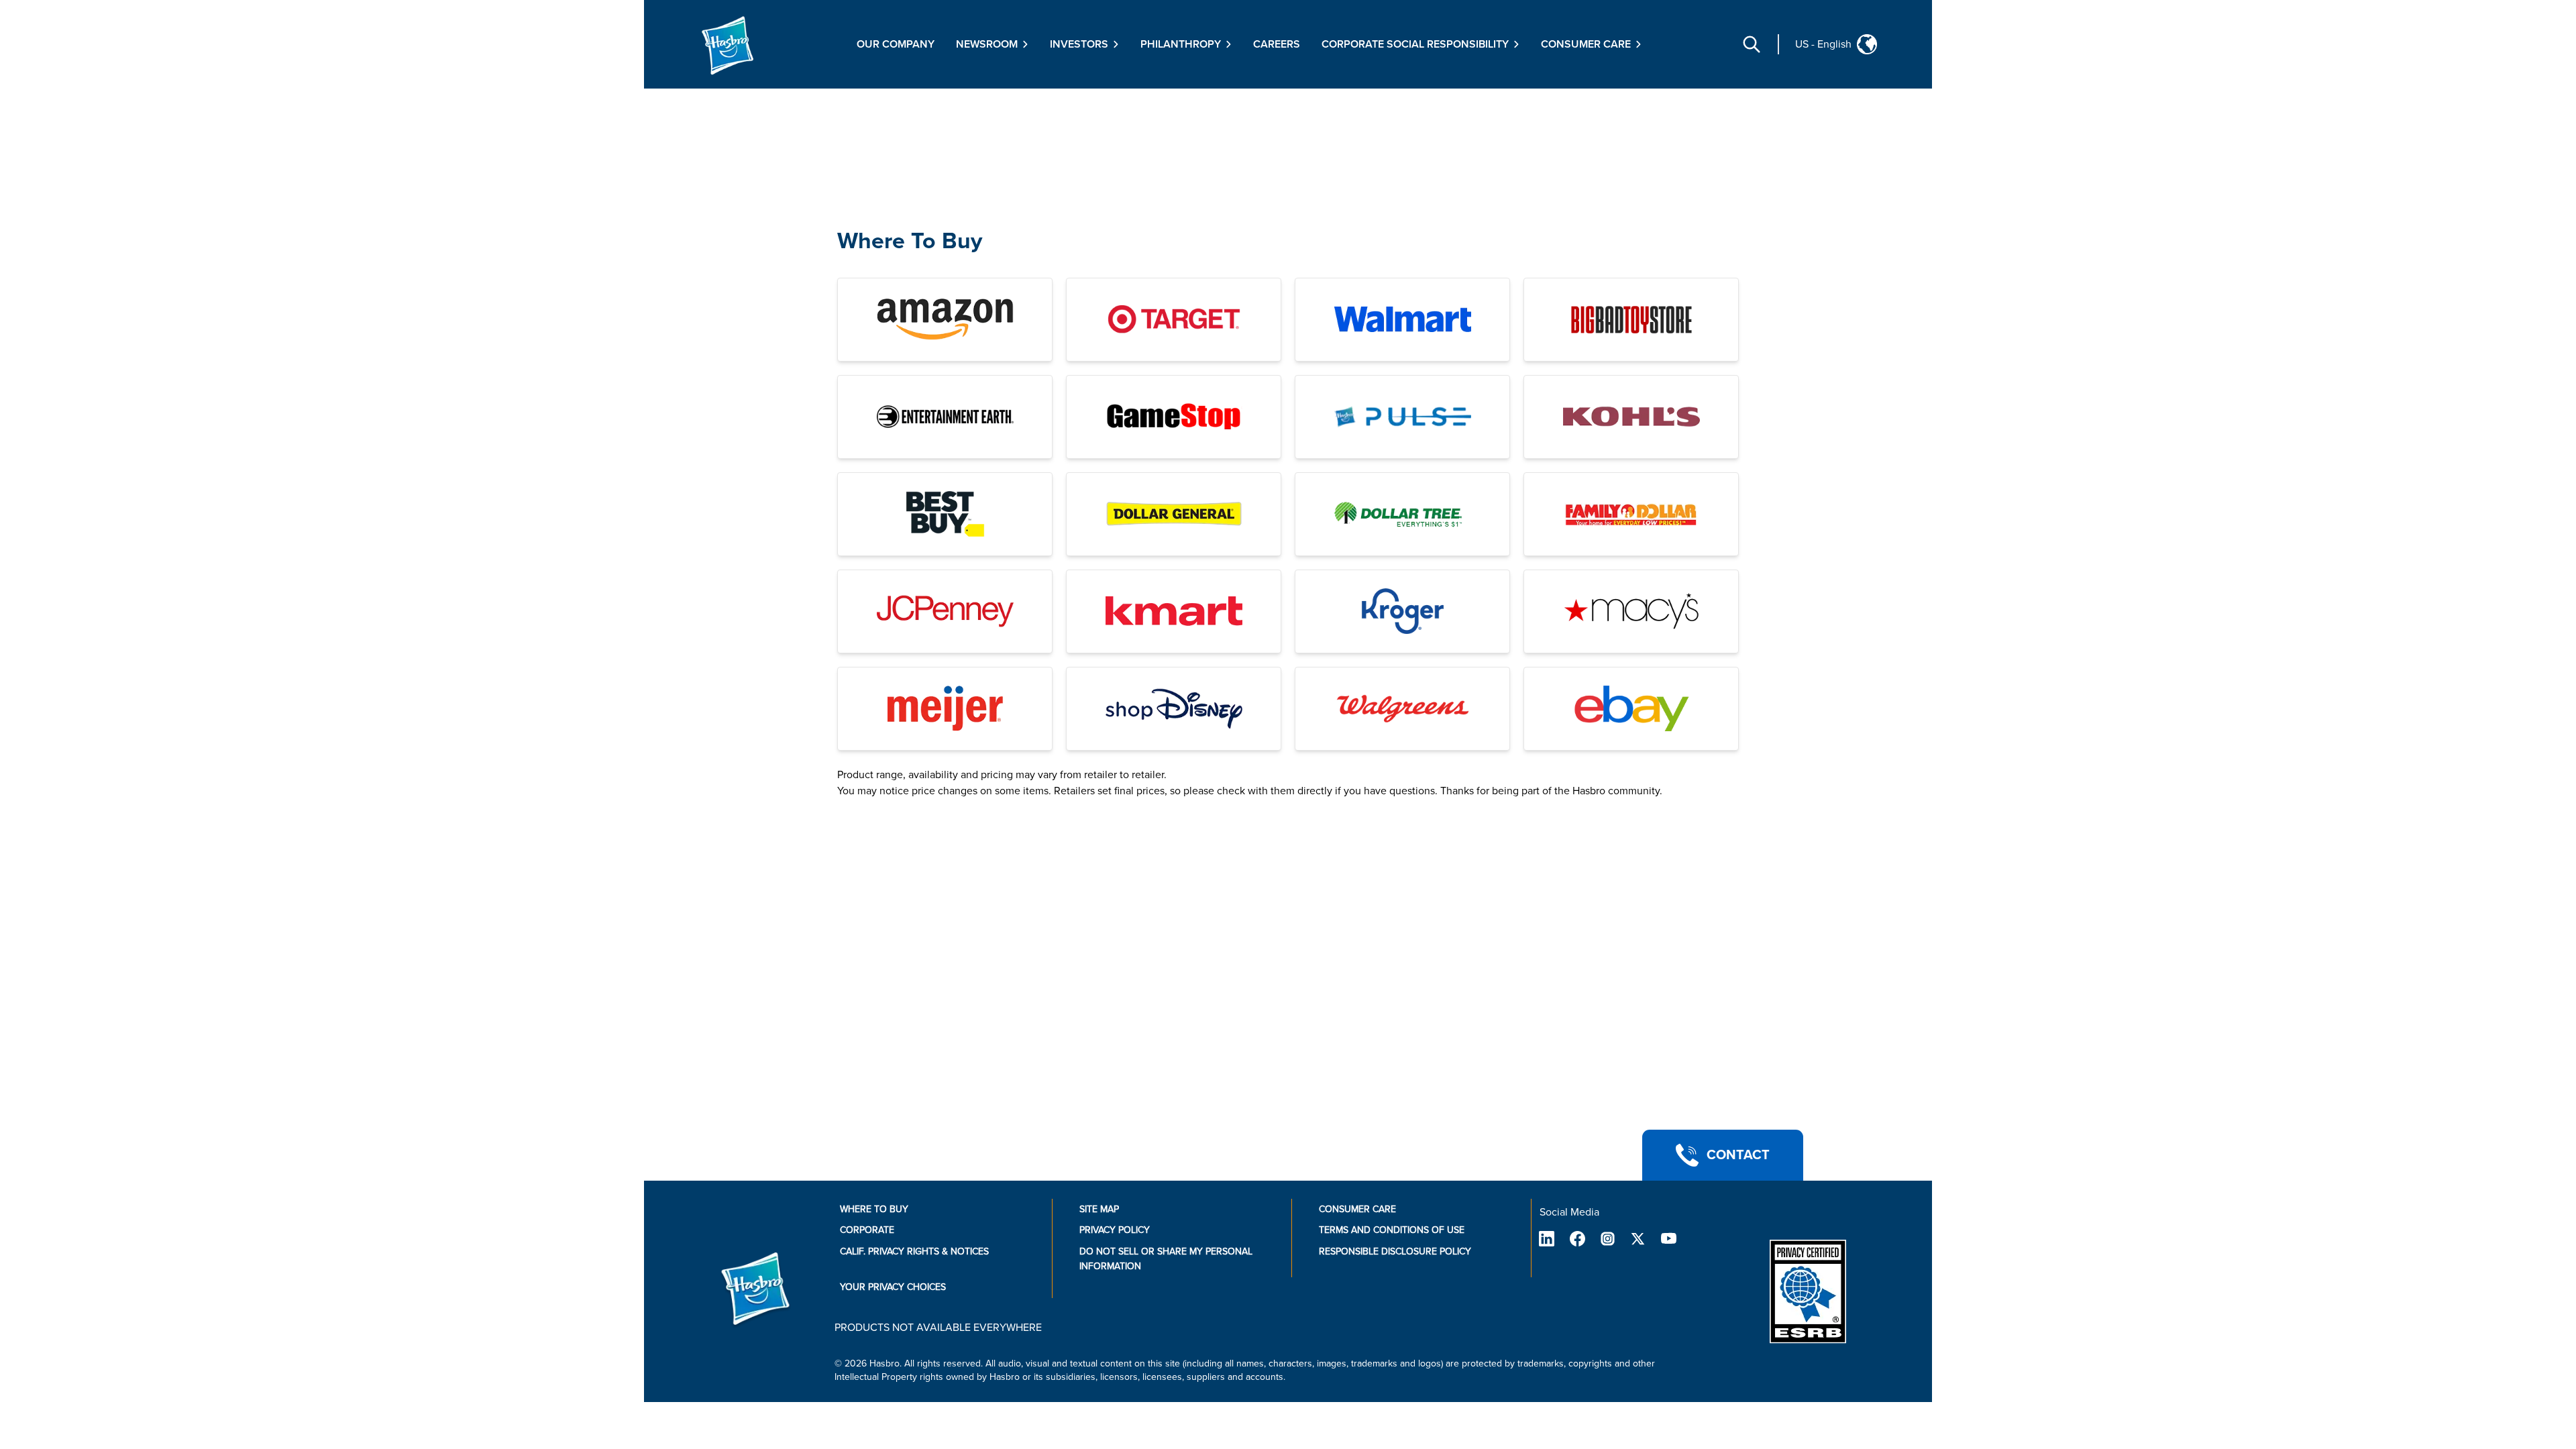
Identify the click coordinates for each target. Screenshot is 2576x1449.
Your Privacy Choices (893, 1287)
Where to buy (874, 1209)
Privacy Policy (1115, 1230)
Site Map (1099, 1209)
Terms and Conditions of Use (1392, 1230)
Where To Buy (910, 241)
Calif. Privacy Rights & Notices (914, 1251)
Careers (1277, 44)
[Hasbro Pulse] (1402, 417)
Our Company (896, 44)
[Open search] (1752, 44)
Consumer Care (1357, 1209)
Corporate (867, 1230)
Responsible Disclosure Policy (1395, 1251)
